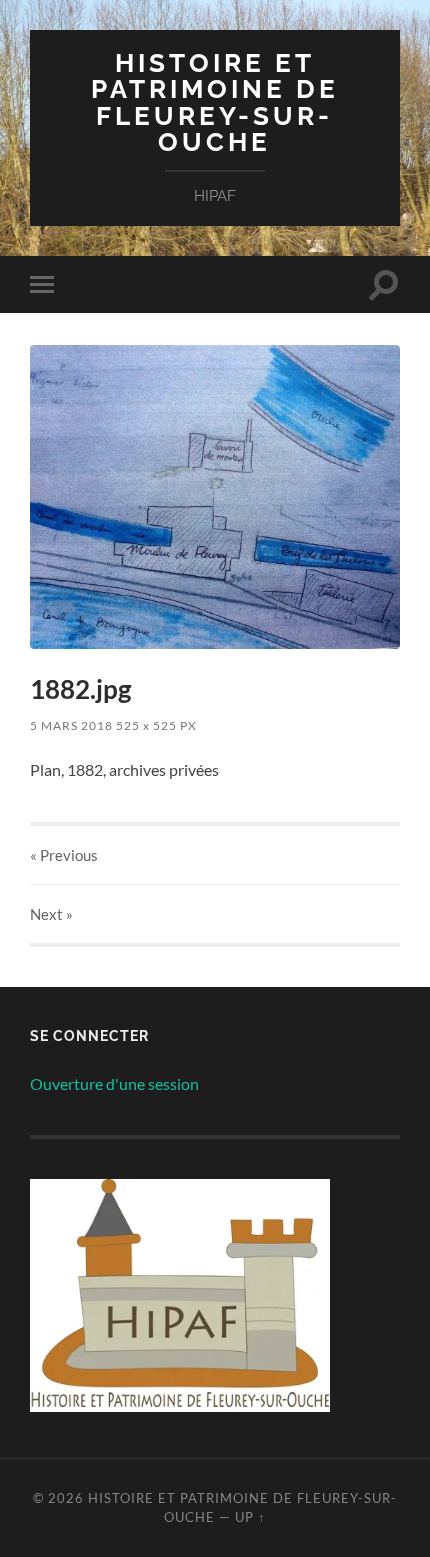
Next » (51, 914)
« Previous (64, 855)
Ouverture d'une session (114, 1083)
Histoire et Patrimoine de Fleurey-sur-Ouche (215, 102)
